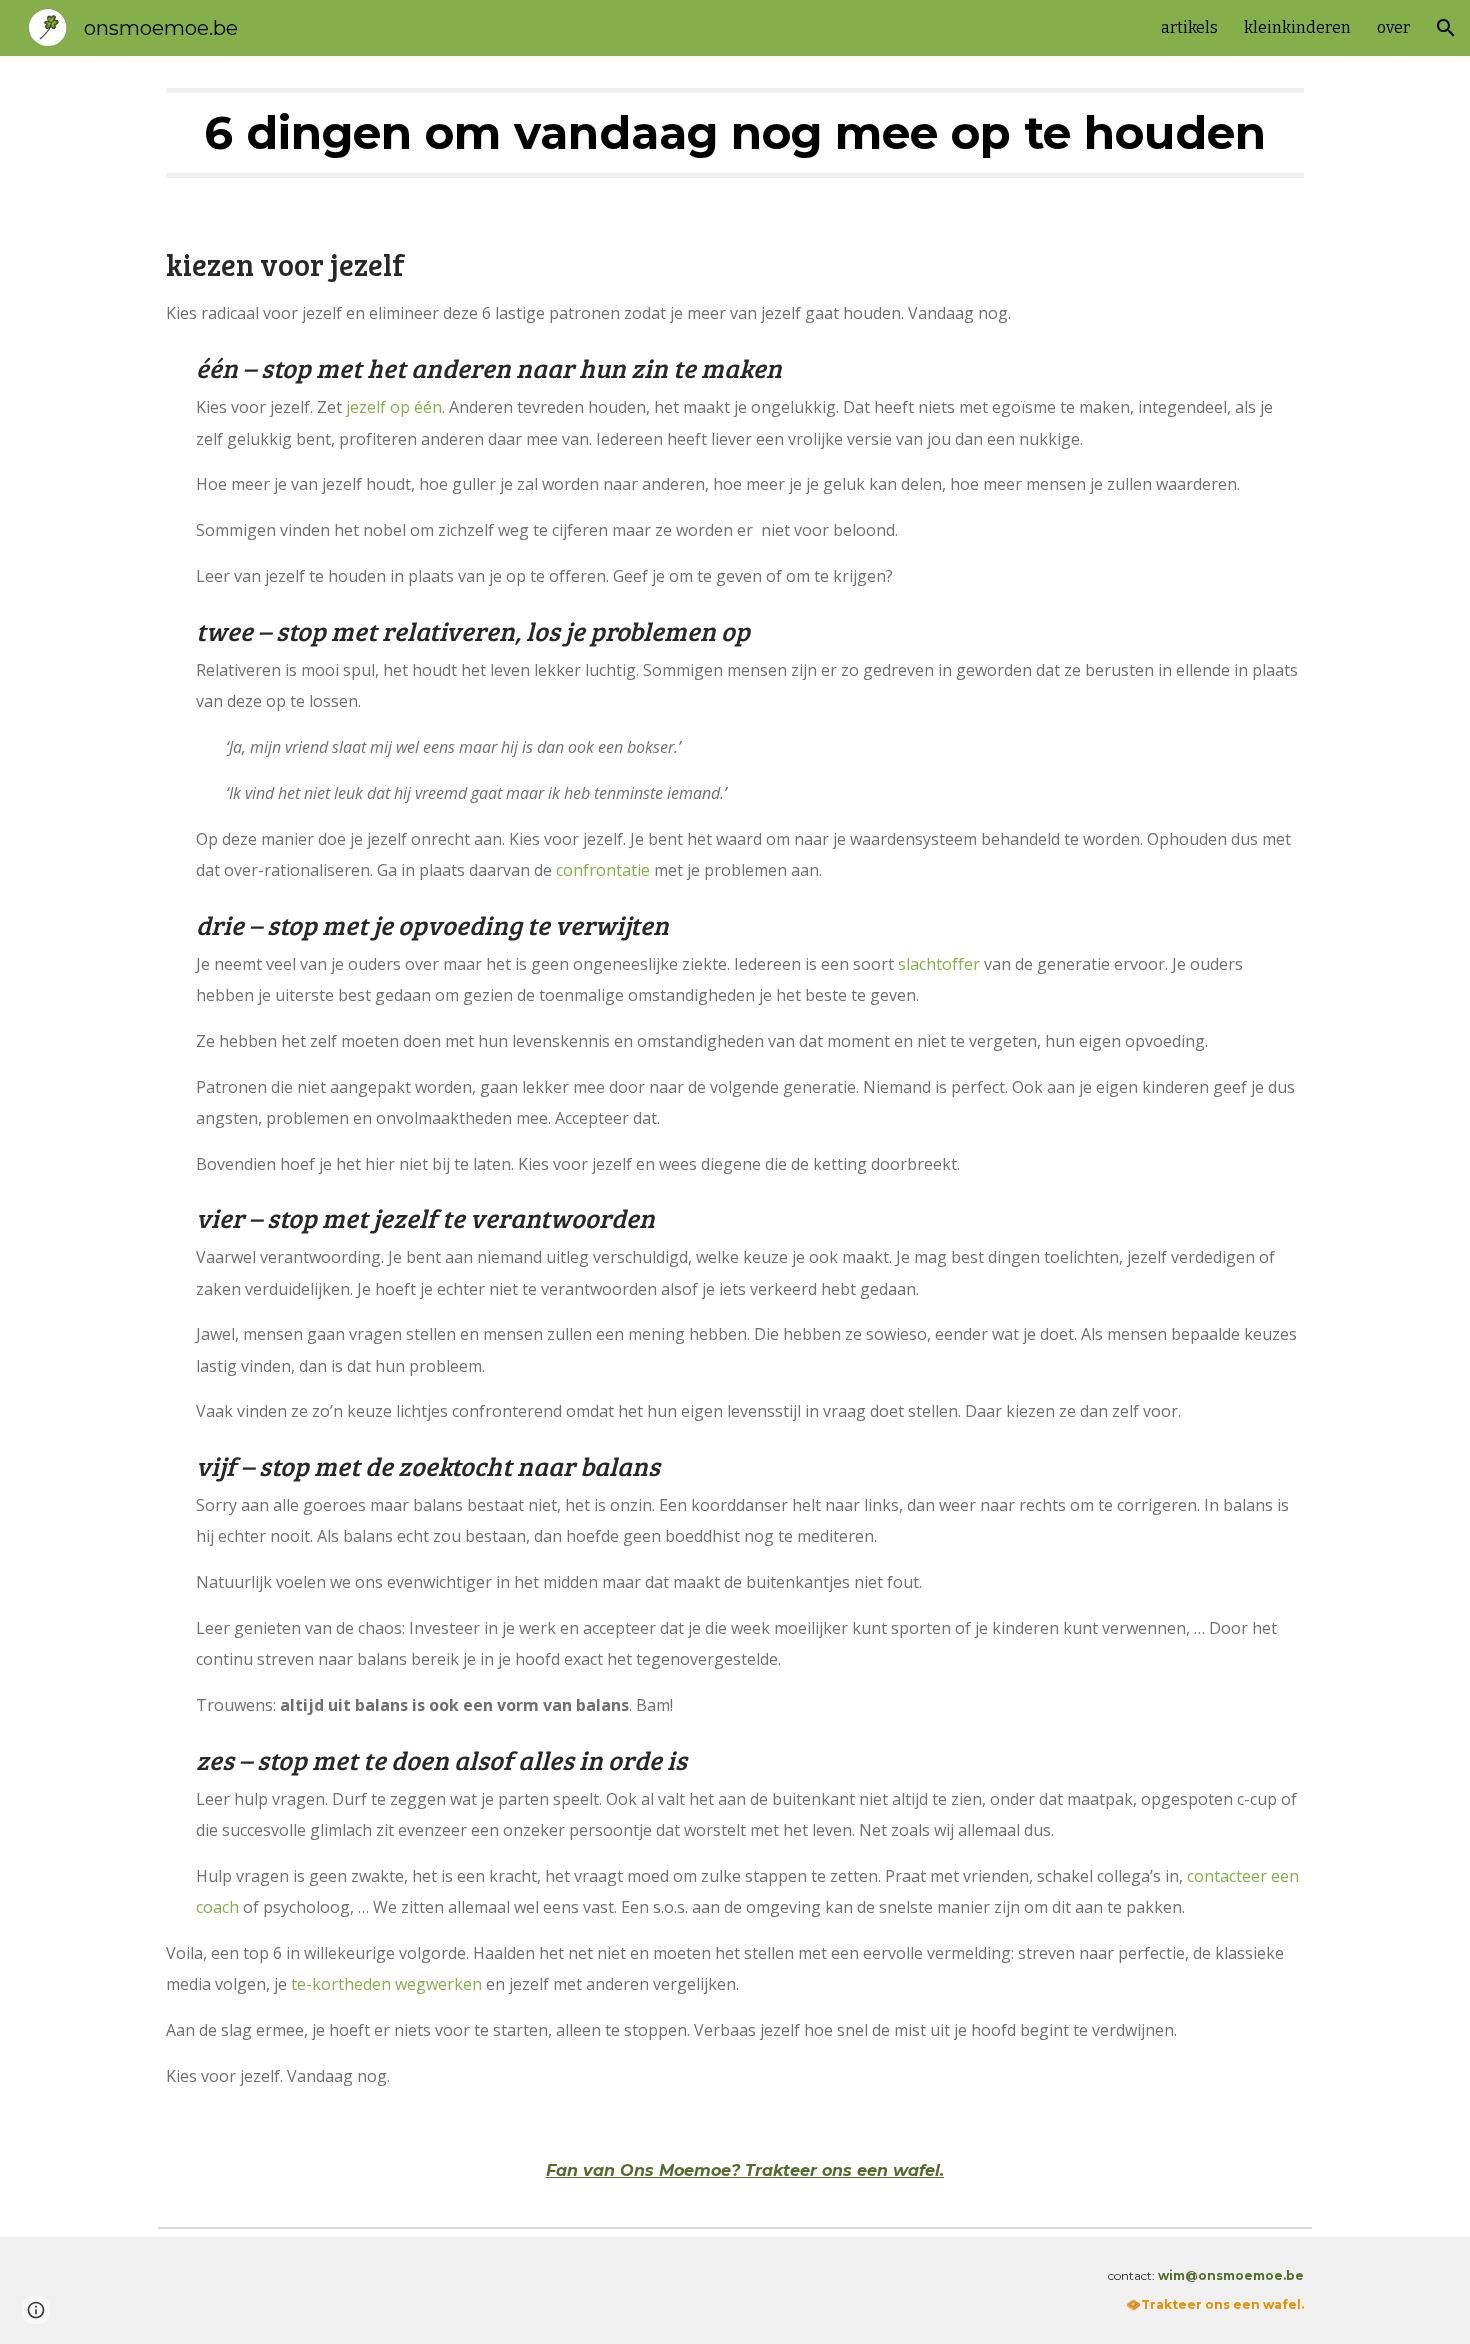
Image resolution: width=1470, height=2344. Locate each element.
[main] (735, 133)
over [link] (1393, 27)
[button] (1446, 28)
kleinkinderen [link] (1297, 27)
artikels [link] (1189, 27)
